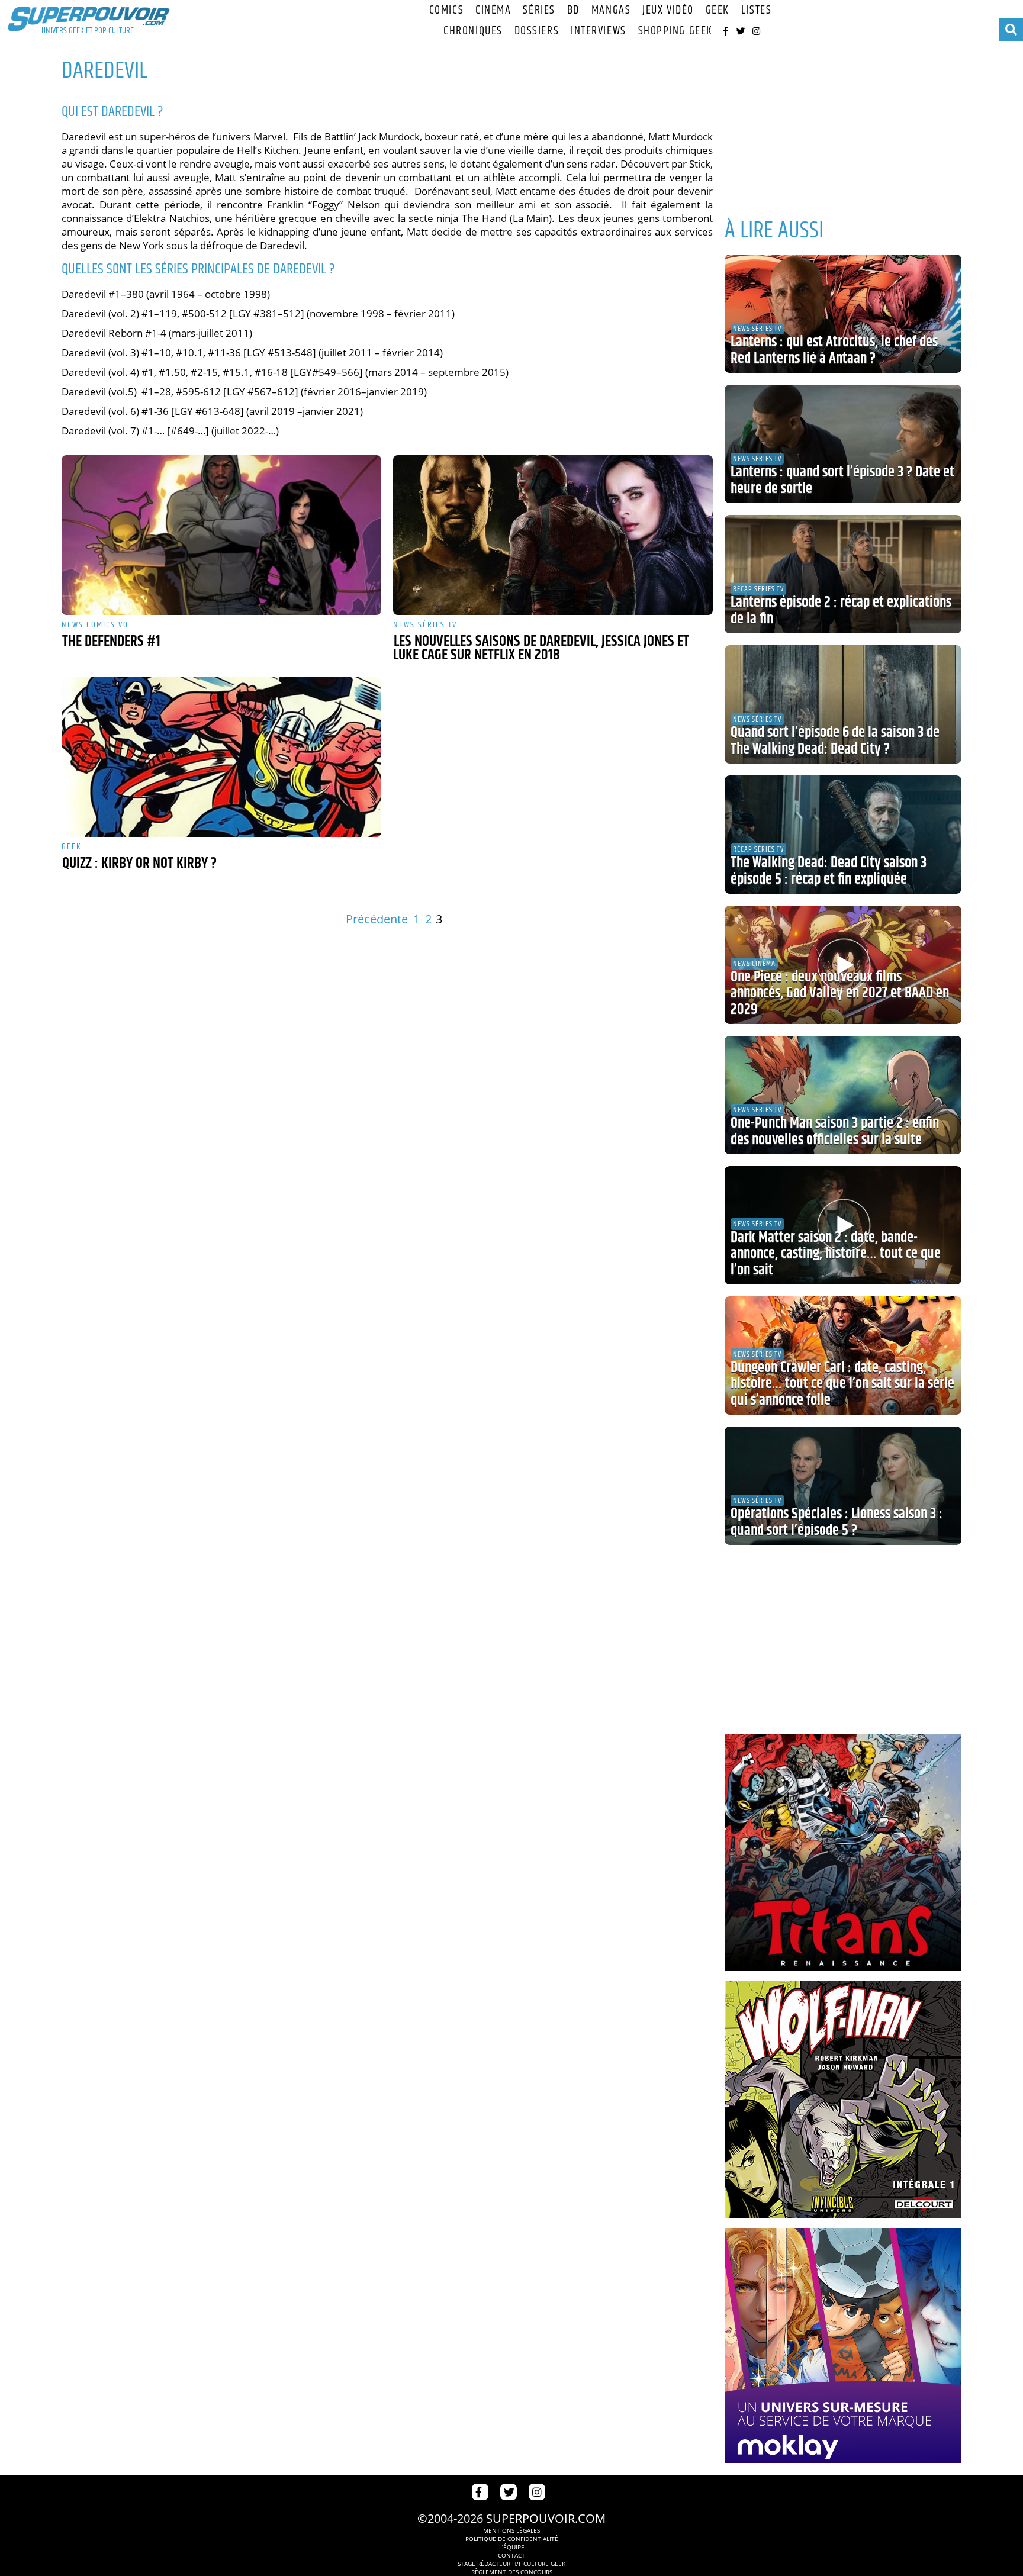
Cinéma (493, 10)
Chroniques (473, 31)
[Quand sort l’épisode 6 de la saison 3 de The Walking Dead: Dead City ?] (843, 704)
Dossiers (537, 31)
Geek (718, 10)
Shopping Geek (675, 31)
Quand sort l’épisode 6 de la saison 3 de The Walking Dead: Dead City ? (835, 741)
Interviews (599, 31)
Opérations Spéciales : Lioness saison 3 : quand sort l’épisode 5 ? (837, 1522)
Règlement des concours (512, 2572)
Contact (511, 2555)
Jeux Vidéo (668, 10)
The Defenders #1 (111, 642)
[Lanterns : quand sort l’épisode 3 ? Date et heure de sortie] (843, 444)
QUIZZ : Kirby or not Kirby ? (139, 864)
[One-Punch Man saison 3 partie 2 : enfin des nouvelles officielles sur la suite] (843, 1095)
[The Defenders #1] (221, 535)
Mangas (611, 10)
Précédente (377, 919)
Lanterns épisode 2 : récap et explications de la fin (841, 611)
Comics (446, 10)
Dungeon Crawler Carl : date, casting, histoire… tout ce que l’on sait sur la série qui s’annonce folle (842, 1384)
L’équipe (512, 2547)
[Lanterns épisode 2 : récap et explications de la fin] (843, 574)
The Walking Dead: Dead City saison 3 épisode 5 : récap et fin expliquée (829, 871)
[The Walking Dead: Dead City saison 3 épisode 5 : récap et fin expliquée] (843, 835)
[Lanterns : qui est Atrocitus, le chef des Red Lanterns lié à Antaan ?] (843, 314)
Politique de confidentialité (512, 2539)
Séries (539, 10)
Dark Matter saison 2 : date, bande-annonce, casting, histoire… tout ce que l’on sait (836, 1254)
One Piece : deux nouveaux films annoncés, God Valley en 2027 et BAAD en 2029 (840, 994)
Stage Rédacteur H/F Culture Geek (511, 2564)
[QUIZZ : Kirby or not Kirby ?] (221, 757)
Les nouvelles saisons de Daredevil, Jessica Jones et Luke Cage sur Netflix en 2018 (541, 648)
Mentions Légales (511, 2530)
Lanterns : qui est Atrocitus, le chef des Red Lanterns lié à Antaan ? (834, 350)
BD (573, 10)
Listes (756, 10)
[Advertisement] (843, 124)
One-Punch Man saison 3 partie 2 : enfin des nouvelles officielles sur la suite (835, 1132)
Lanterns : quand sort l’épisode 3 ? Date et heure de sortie (842, 481)
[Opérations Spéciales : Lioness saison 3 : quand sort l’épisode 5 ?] (843, 1486)
